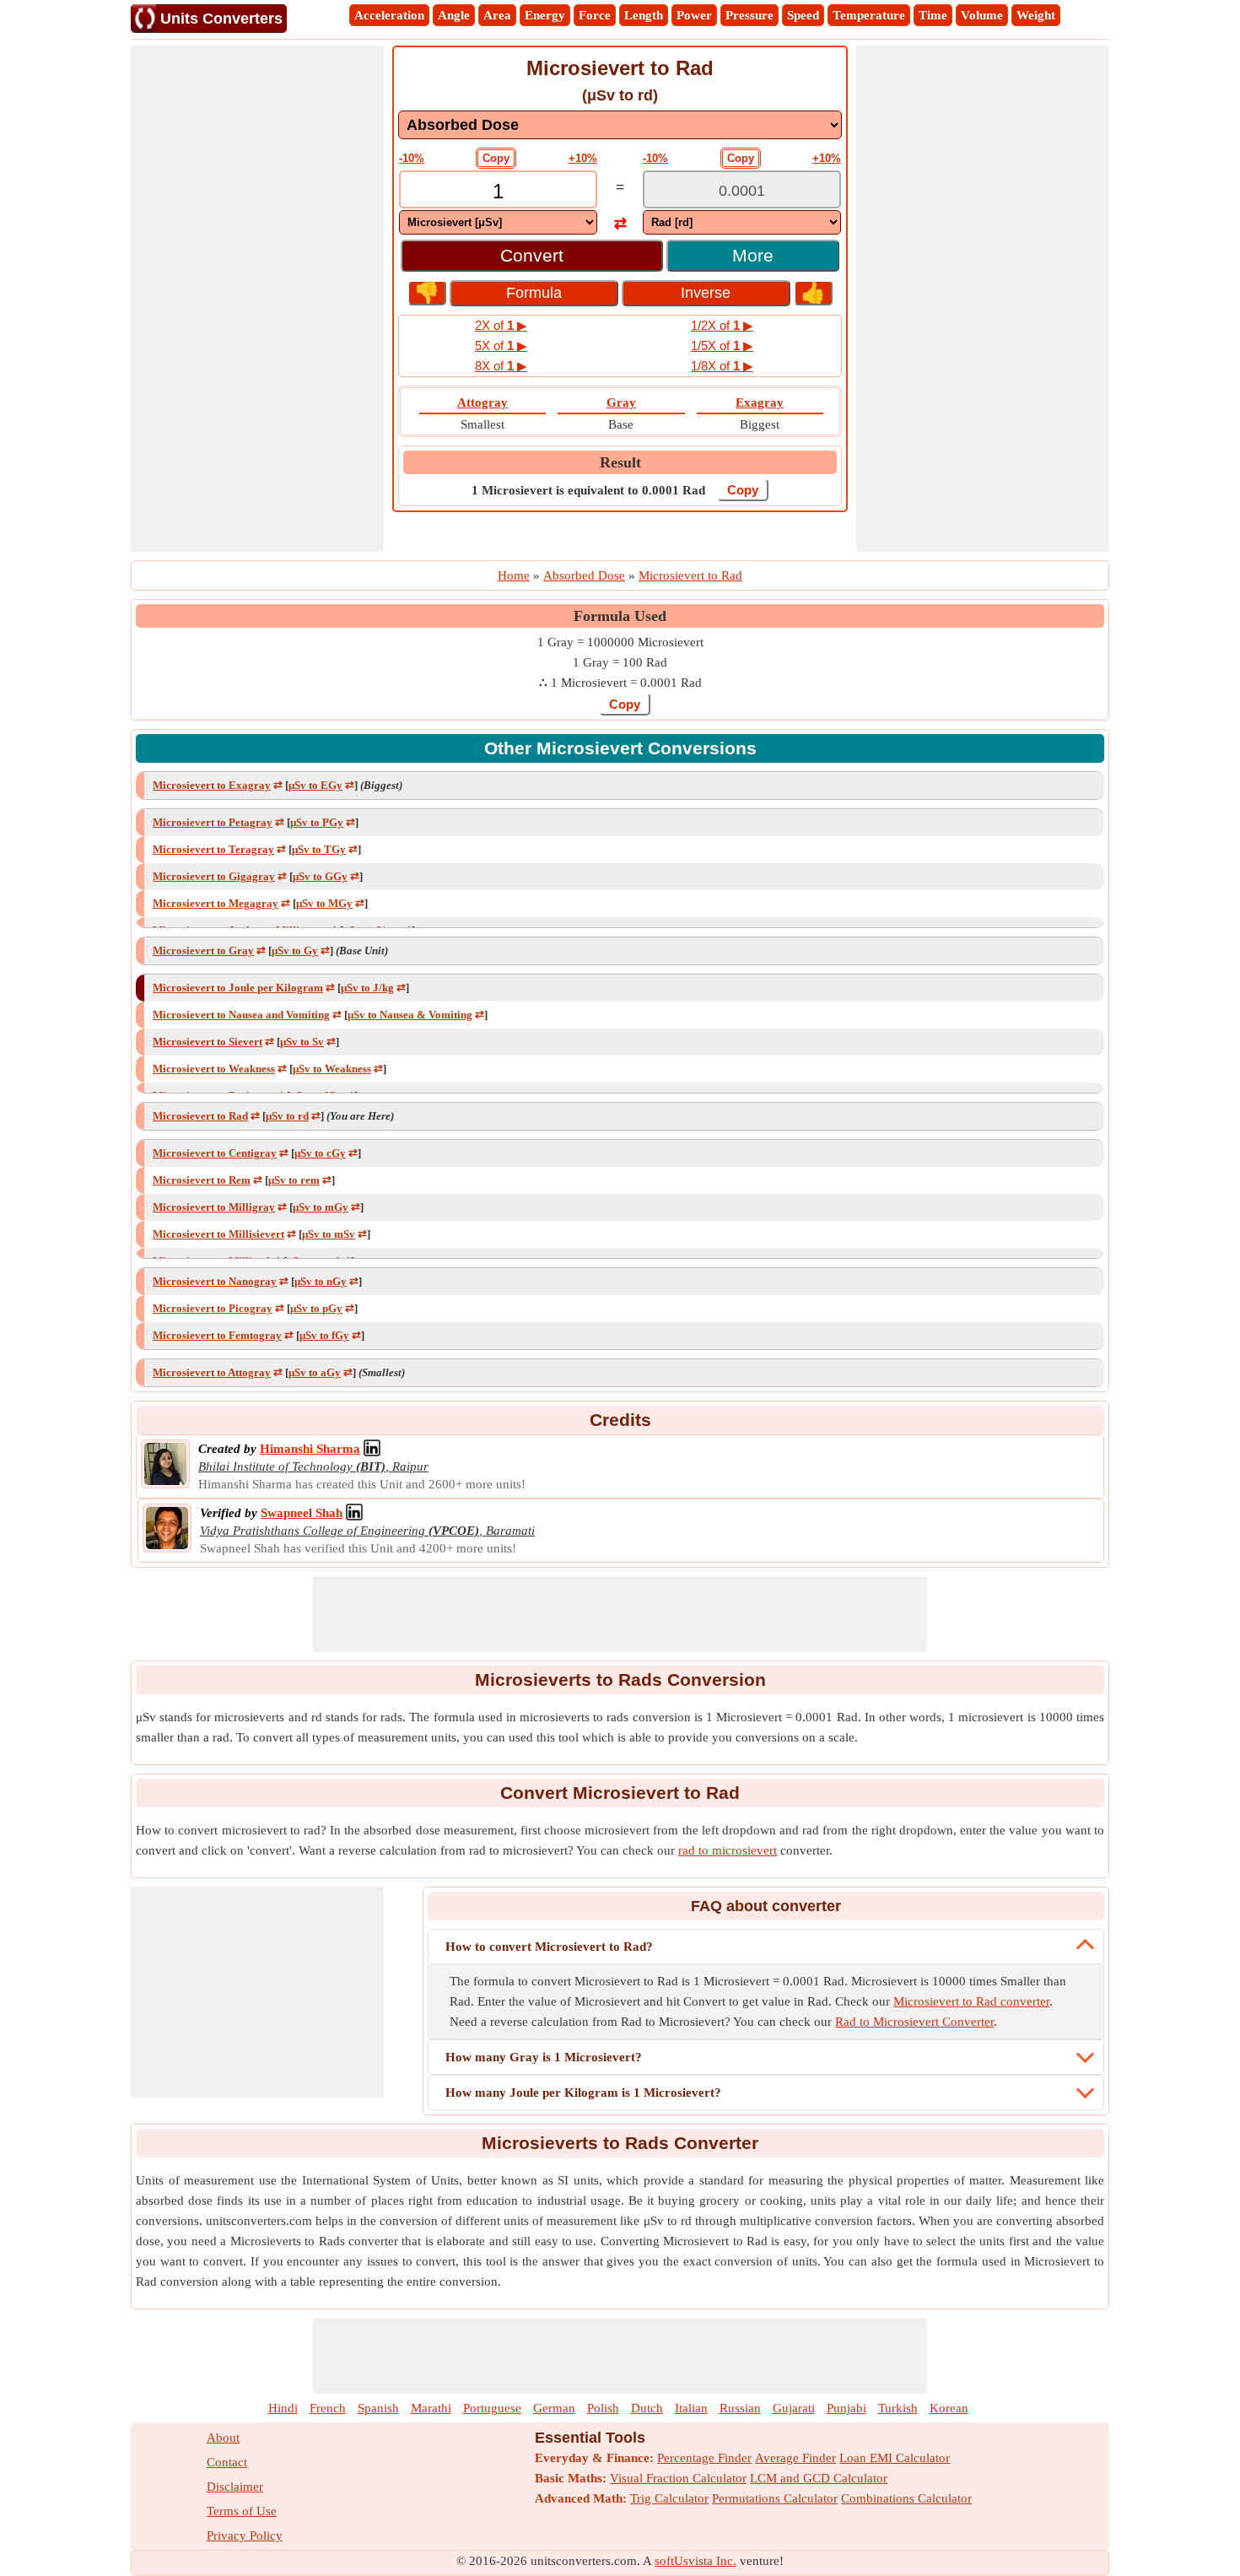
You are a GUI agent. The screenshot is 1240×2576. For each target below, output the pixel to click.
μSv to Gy (295, 950)
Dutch (647, 2408)
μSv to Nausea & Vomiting (410, 1015)
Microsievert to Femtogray (217, 1335)
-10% (412, 158)
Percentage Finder (704, 2458)
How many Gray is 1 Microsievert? (544, 2057)
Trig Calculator (669, 2498)
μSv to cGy (320, 1153)
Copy (496, 158)
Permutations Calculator (775, 2498)
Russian (740, 2408)
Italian (691, 2408)
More (753, 255)
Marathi (431, 2408)
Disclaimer (235, 2487)
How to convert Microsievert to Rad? (549, 1947)
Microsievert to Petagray (213, 822)
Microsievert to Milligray (214, 1207)
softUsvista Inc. (695, 2561)
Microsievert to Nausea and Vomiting (241, 1015)
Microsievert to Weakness (214, 1069)
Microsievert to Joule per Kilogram (238, 988)
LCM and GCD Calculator (819, 2478)
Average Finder (795, 2458)
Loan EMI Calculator (895, 2458)
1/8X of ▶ (722, 366)
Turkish (898, 2408)
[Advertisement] (257, 299)
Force (595, 15)
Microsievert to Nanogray (215, 1281)
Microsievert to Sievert (208, 1042)
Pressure (749, 15)
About (223, 2438)
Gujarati (794, 2408)
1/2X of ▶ (722, 325)
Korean (949, 2408)
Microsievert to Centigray (215, 1153)
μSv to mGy (321, 1207)
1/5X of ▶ (722, 346)
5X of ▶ (501, 346)
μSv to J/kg (367, 988)
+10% (583, 158)
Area (497, 15)
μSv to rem (294, 1180)
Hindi (283, 2408)
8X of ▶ (501, 366)
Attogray (483, 402)
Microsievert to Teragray (213, 849)
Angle (454, 15)
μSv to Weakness (332, 1069)
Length (644, 15)
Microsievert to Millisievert (218, 1234)
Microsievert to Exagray (212, 785)
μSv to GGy (320, 876)
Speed (803, 15)
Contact (227, 2462)
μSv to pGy (316, 1308)
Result (620, 462)
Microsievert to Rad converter (971, 2001)
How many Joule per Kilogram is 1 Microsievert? (583, 2093)
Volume (982, 15)
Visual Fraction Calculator (678, 2478)
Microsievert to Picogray (213, 1308)
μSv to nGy (321, 1281)
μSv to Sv (302, 1042)
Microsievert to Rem (202, 1180)
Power (694, 15)
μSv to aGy (315, 1372)
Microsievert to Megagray (216, 903)
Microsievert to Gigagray (214, 876)
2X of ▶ (501, 325)
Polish (603, 2408)
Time (933, 15)
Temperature (869, 15)
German (554, 2408)
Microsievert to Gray (203, 950)
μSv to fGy (324, 1335)
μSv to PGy (317, 822)
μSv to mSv (329, 1234)
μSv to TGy (319, 849)
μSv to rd (287, 1116)
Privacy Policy (245, 2535)
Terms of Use (242, 2511)
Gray (621, 402)
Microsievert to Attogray (212, 1372)
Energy (545, 15)
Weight (1036, 15)
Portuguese (492, 2408)
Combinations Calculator (906, 2498)
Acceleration (389, 15)
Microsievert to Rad (200, 1116)
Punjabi (846, 2408)
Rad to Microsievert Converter (914, 2022)
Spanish (378, 2408)
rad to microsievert (728, 1850)
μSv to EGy (315, 785)
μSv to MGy (324, 903)
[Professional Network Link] (372, 1449)
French (328, 2408)
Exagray (760, 402)
